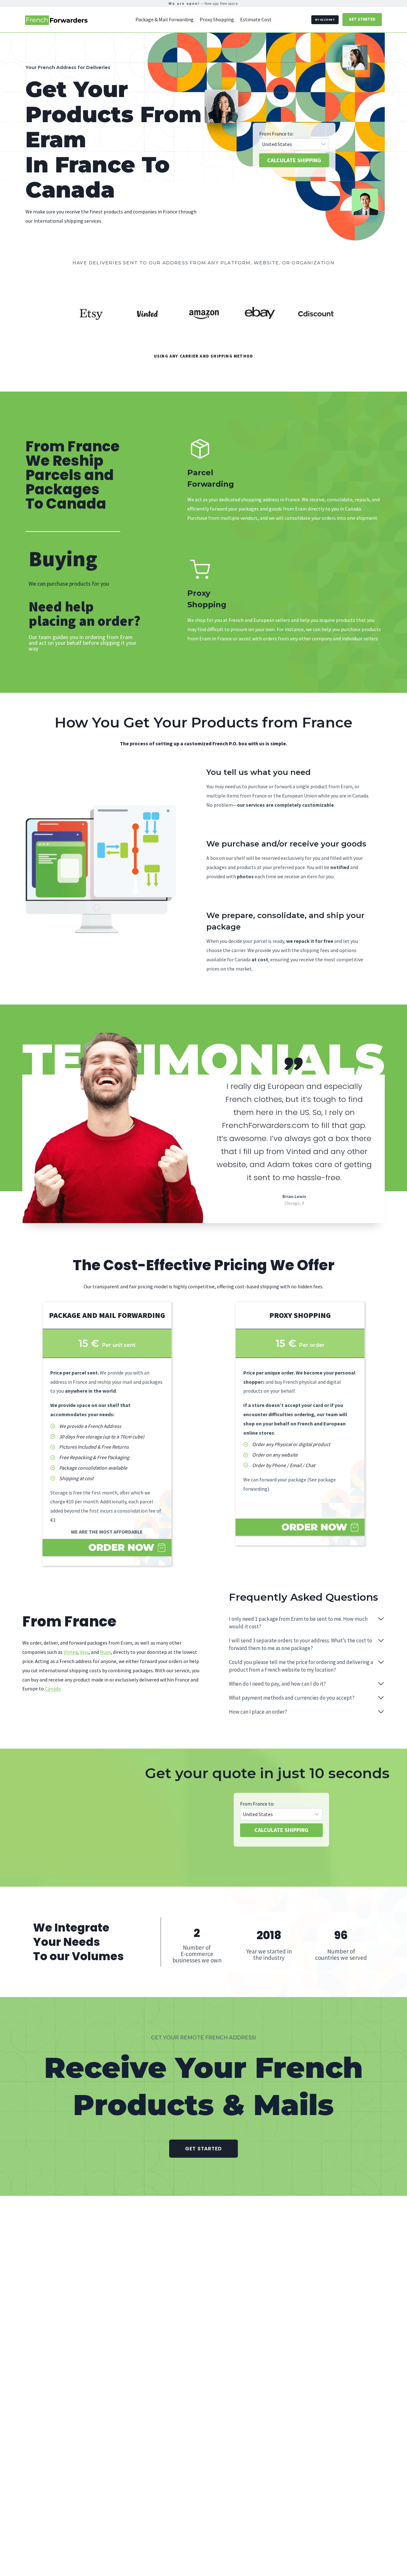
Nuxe (105, 1652)
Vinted (71, 1652)
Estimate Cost (256, 19)
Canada (53, 1688)
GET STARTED (362, 19)
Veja (84, 1652)
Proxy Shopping (217, 19)
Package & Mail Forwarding (165, 19)
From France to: (276, 134)
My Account (325, 20)
